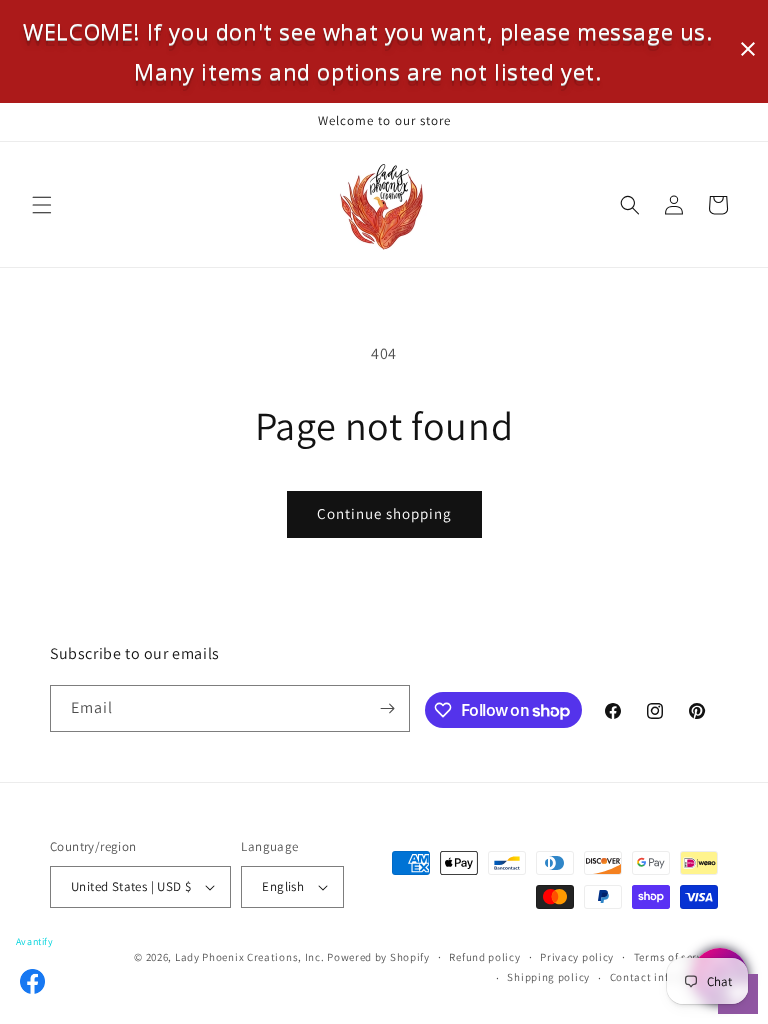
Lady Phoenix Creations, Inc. (250, 957)
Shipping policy (548, 977)
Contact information (664, 977)
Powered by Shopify (378, 957)
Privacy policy (577, 957)
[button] (42, 205)
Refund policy (484, 957)
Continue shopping (384, 513)
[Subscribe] (387, 708)
